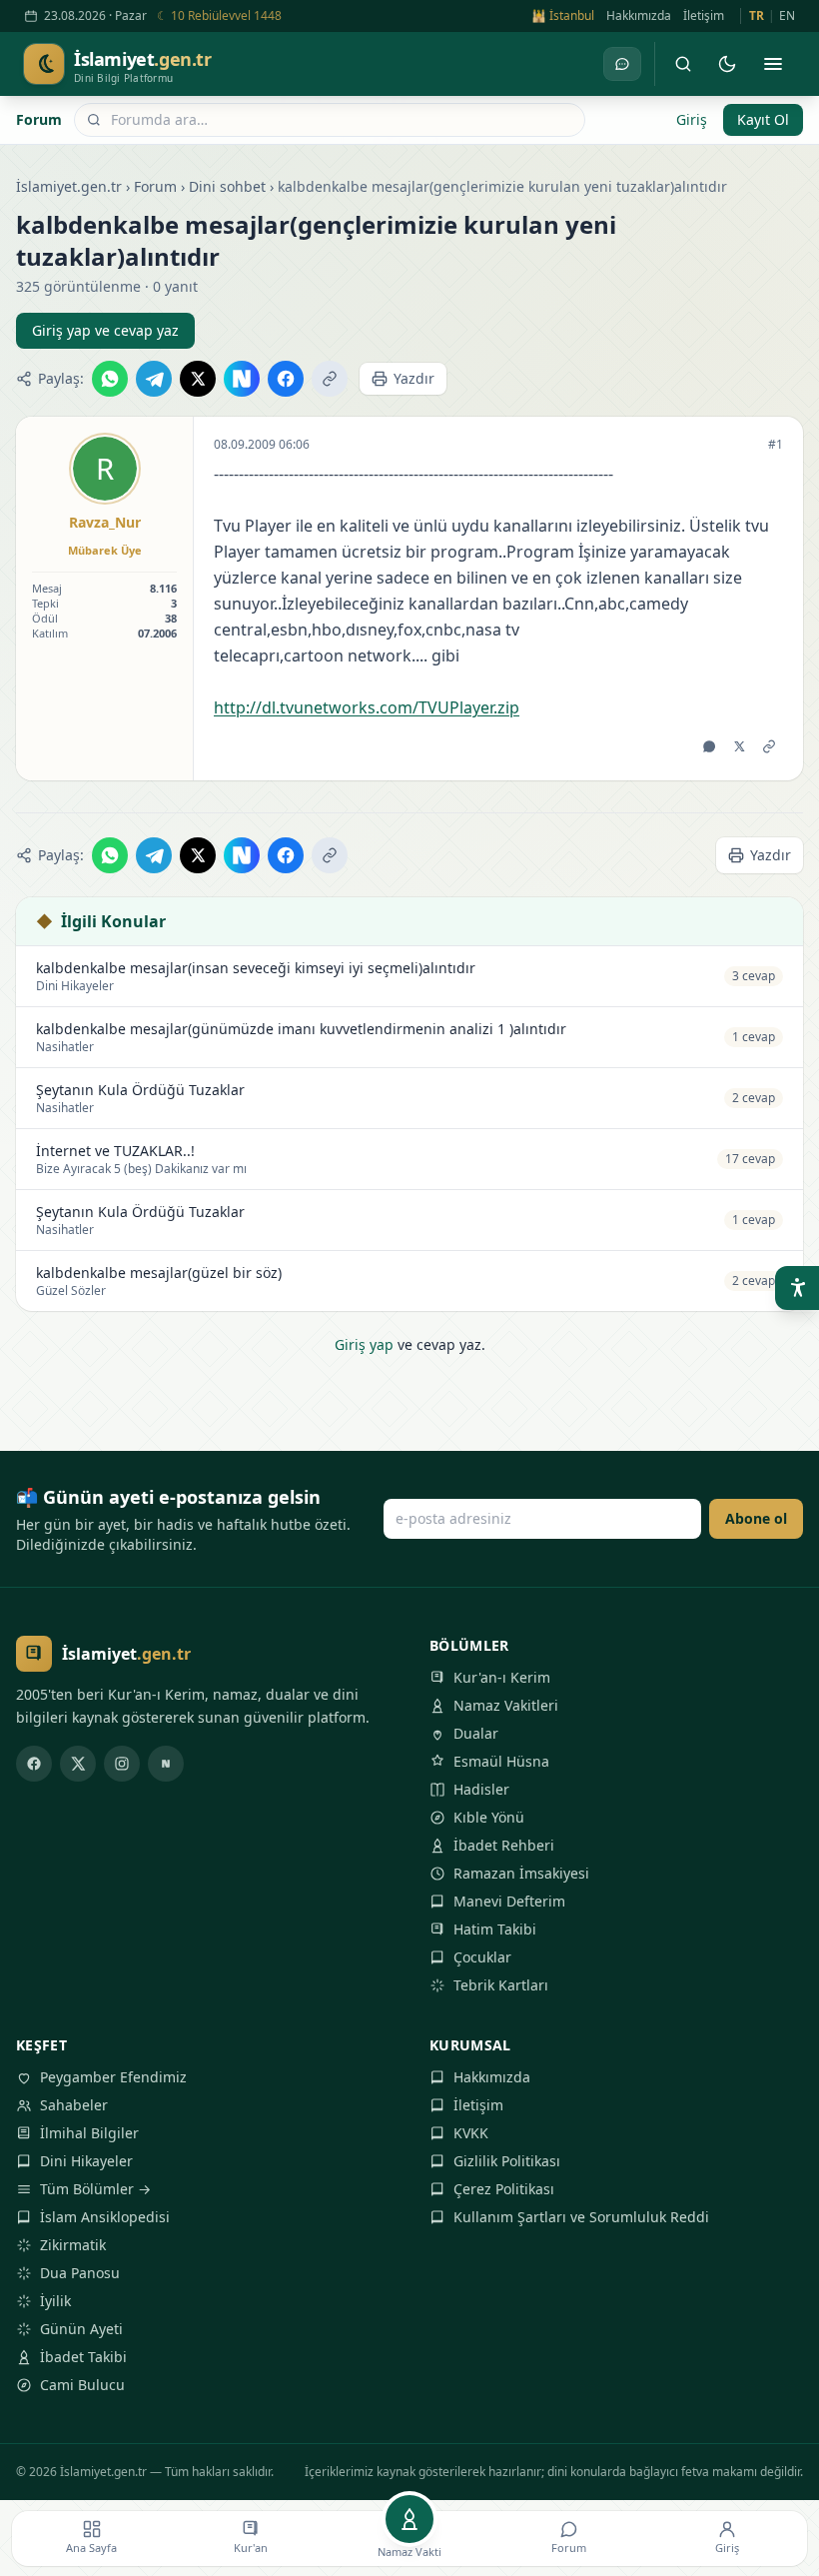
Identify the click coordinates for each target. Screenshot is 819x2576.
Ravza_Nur (105, 522)
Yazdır (414, 378)
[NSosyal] (166, 1764)
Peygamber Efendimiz (113, 2077)
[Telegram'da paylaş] (154, 379)
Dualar (476, 1733)
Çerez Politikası (504, 2189)
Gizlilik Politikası (507, 2161)
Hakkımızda (639, 16)
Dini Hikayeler (86, 2161)
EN (787, 16)
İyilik (55, 2301)
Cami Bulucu (82, 2385)
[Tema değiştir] (727, 64)
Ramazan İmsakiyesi (521, 1873)
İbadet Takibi (83, 2357)
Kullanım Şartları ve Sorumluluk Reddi (581, 2217)
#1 (776, 445)
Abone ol (756, 1518)
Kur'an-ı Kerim (502, 1677)
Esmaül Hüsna (501, 1761)
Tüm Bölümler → (95, 2189)
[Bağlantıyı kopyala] (330, 379)
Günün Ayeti (81, 2329)
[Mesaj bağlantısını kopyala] (769, 746)
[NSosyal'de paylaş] (242, 379)
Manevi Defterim (509, 1901)
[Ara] (683, 64)
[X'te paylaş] (198, 379)
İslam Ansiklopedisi (105, 2217)
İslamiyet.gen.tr (69, 186)
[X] (78, 1764)
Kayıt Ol (763, 119)
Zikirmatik (73, 2245)
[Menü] (773, 64)
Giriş (692, 119)
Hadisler (481, 1789)
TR (757, 16)
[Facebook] (34, 1764)
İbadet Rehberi (504, 1845)
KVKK (471, 2133)
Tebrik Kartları (501, 1985)
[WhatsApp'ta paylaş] (110, 379)
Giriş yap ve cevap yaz (105, 330)
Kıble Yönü (489, 1817)
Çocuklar (482, 1957)
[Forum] (622, 64)
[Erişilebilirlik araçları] (797, 1288)
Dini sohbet (227, 186)
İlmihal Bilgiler (89, 2133)
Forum (39, 119)
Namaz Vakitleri (506, 1705)
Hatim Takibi (495, 1929)
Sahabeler (74, 2105)
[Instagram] (122, 1764)
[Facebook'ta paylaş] (286, 379)
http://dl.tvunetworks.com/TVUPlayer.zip (367, 707)
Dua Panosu (80, 2273)
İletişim (704, 16)
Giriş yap (364, 1344)
